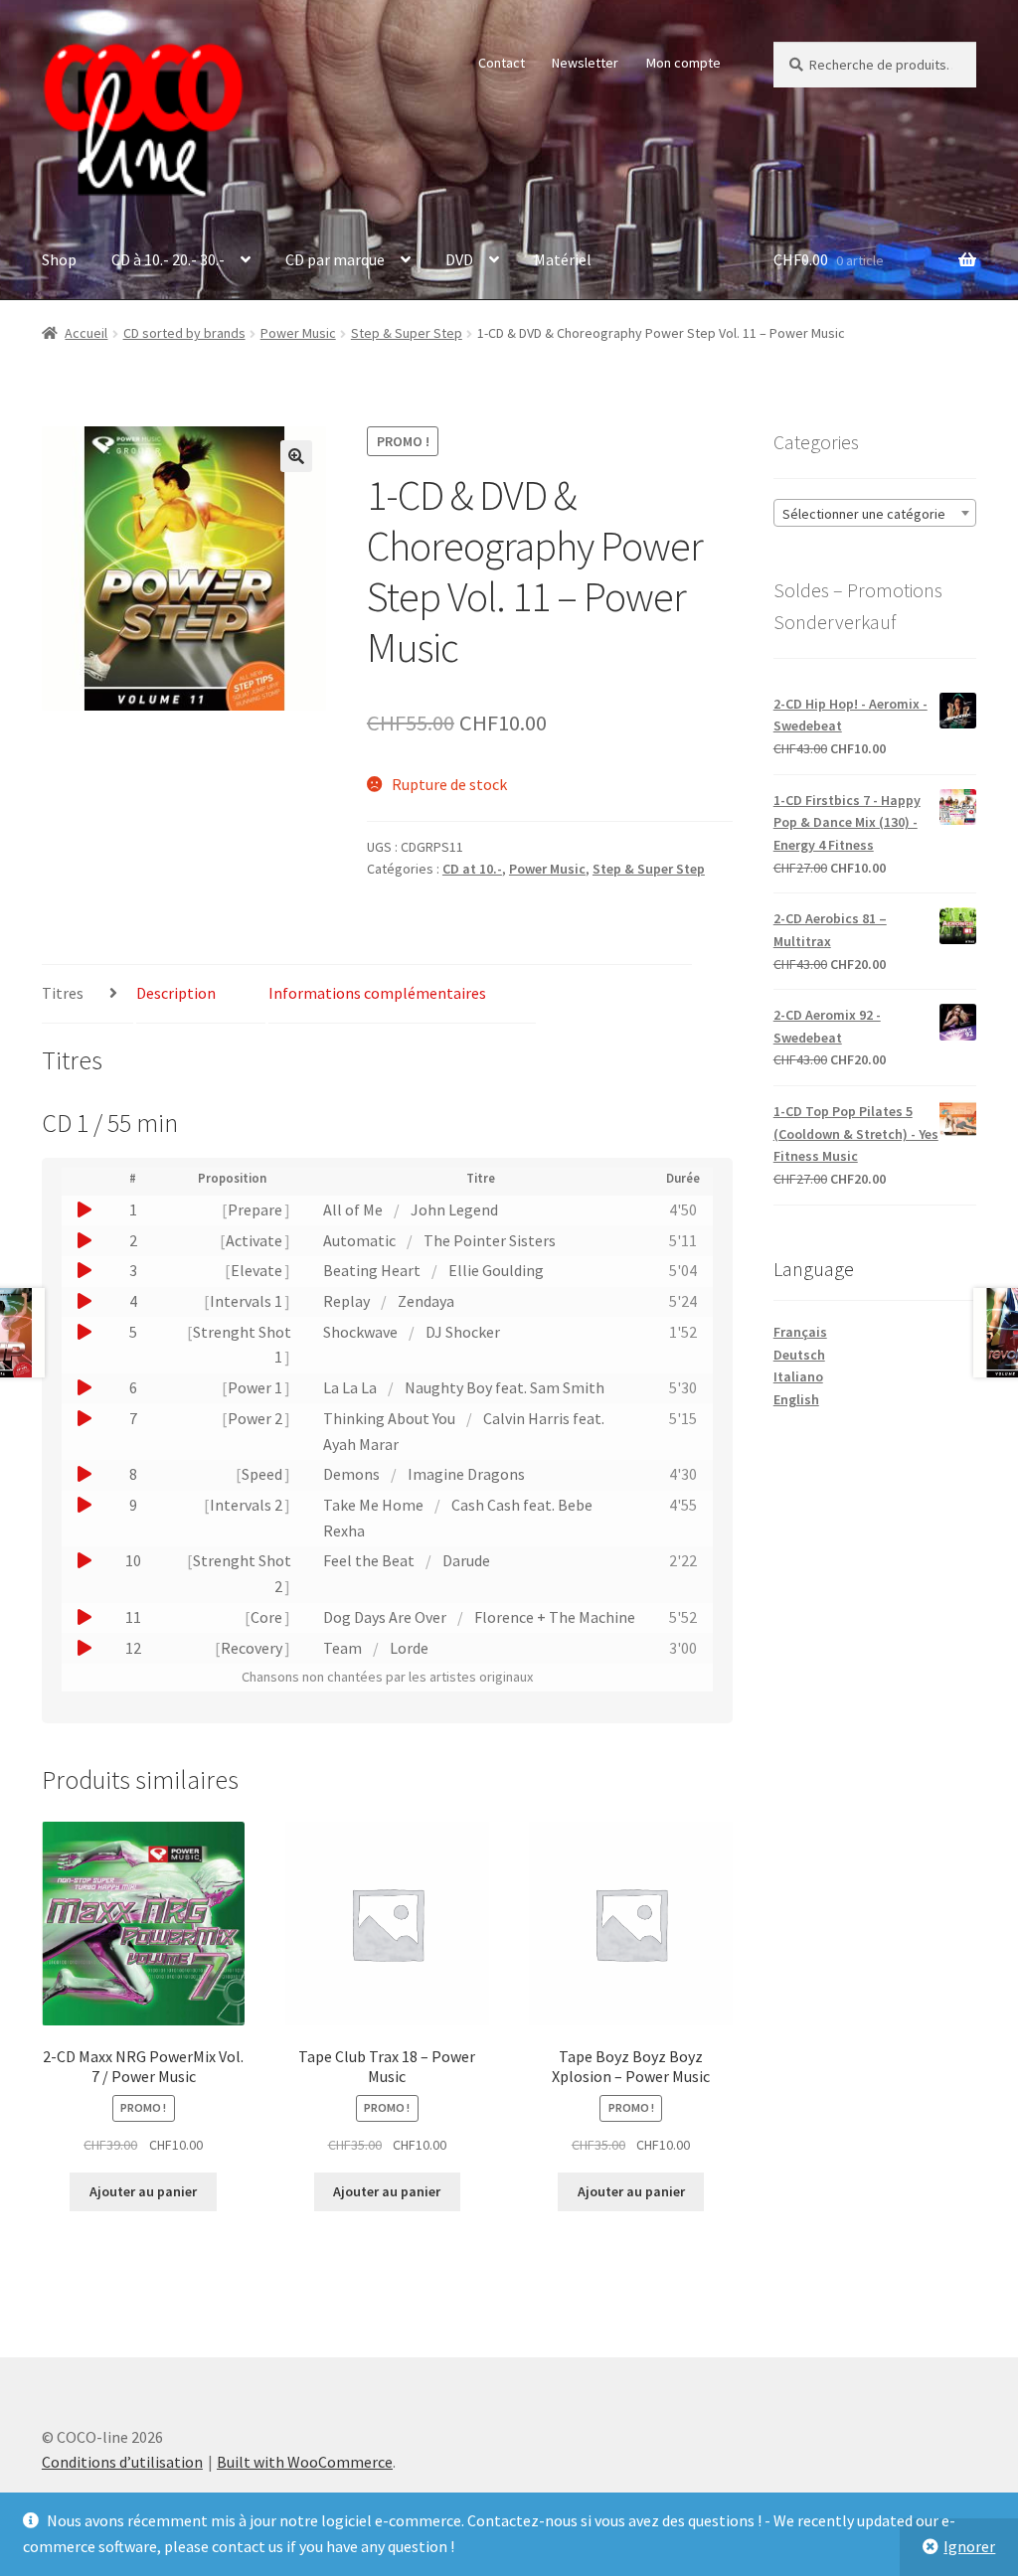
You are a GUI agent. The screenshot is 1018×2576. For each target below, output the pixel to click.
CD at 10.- (472, 869)
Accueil (86, 333)
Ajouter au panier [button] (143, 2191)
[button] (296, 456)
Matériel (563, 259)
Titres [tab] (63, 993)
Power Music (298, 333)
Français (800, 1332)
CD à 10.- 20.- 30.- (168, 259)
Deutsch (799, 1355)
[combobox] (875, 513)
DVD (459, 259)
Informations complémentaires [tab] (377, 993)
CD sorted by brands (184, 333)
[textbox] (875, 514)
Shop (59, 259)
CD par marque (335, 259)
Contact (502, 63)
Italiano (798, 1376)
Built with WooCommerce (305, 2462)
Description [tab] (176, 993)
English (796, 1399)
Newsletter (585, 63)
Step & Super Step (407, 333)
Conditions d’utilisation (122, 2462)
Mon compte (683, 63)
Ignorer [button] (969, 2546)
